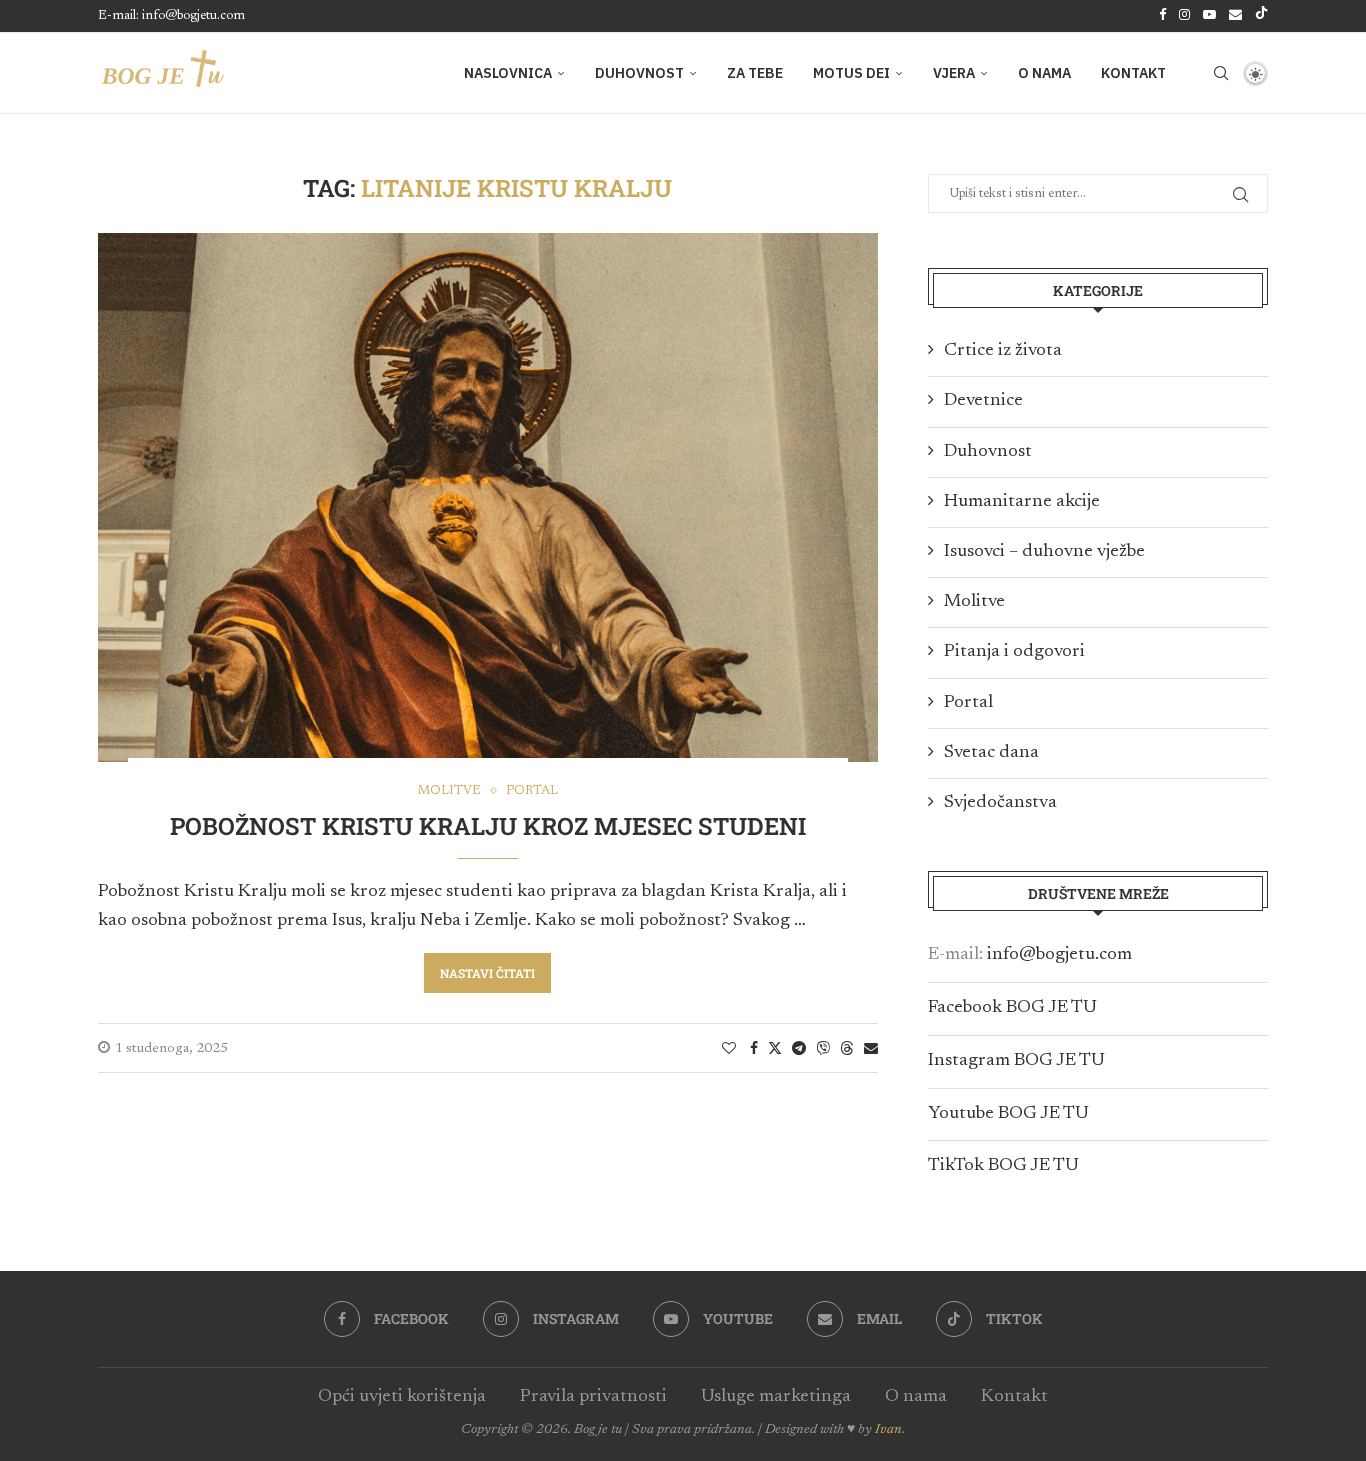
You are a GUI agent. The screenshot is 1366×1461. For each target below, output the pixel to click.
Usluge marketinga (776, 1397)
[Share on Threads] (847, 1048)
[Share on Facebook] (754, 1049)
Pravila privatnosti (593, 1397)
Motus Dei (851, 73)
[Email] (1235, 16)
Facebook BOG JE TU (1012, 1008)
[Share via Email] (871, 1049)
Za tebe (755, 73)
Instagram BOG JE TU (1016, 1061)
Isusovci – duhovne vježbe (1044, 552)
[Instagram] (1184, 16)
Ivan (888, 1430)
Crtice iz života (1003, 351)
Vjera (954, 73)
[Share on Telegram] (799, 1049)
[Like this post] (729, 1049)
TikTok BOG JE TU (1003, 1166)
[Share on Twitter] (775, 1048)
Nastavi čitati (487, 973)
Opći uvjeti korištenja (402, 1397)
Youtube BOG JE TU (1008, 1114)
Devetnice (983, 401)
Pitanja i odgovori (1014, 652)
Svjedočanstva (1000, 803)
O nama (1044, 73)
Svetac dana (991, 753)
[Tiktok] (1261, 16)
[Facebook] (1162, 16)
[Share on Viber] (823, 1048)
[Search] (1221, 73)
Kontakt (1133, 73)
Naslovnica (508, 73)
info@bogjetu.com (1059, 955)
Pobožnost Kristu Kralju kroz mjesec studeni (488, 826)
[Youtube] (1209, 16)
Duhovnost (639, 73)
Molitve (974, 602)
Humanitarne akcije (1022, 502)
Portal (968, 703)
